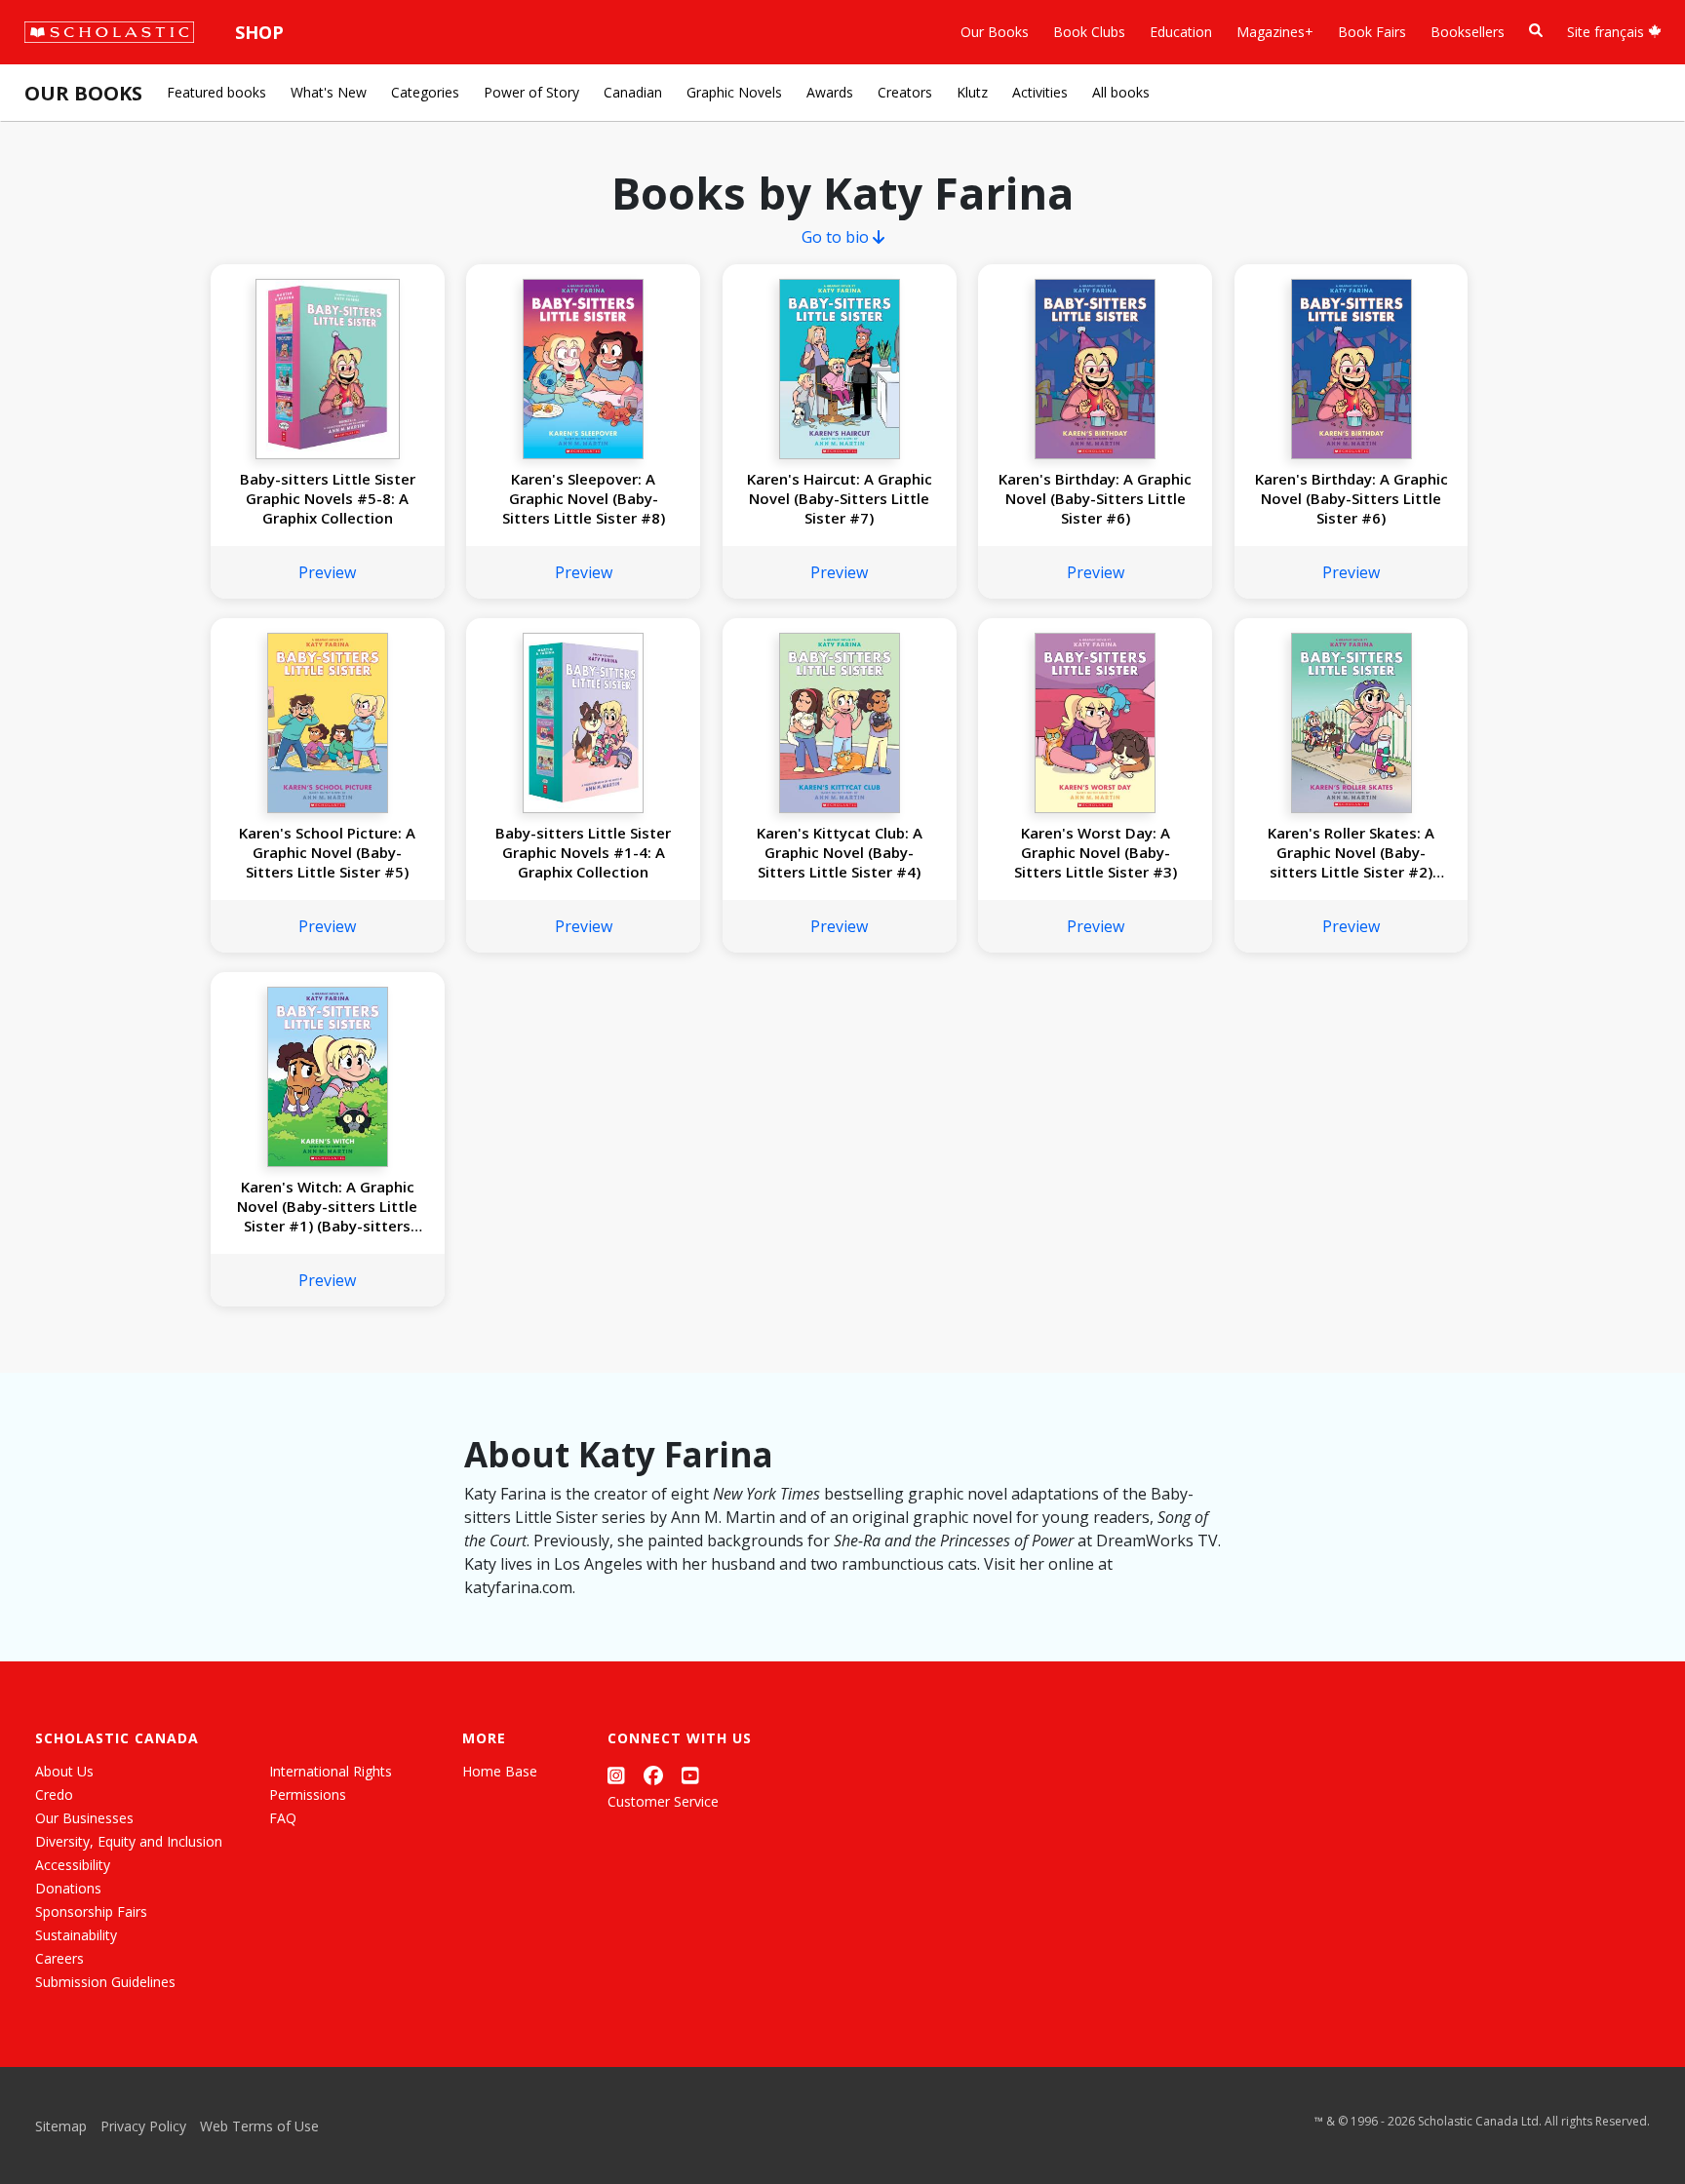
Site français (1607, 32)
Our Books (995, 32)
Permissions (308, 1794)
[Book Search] (1536, 31)
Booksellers (1468, 32)
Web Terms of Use (259, 2126)
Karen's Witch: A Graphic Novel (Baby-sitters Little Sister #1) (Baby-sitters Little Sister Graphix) (327, 1206)
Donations (68, 1888)
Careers (59, 1958)
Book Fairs (1372, 32)
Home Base (500, 1771)
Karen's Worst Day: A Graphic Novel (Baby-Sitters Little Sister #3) (1096, 852)
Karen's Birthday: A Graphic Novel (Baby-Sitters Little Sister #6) (1095, 498)
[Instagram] (616, 1775)
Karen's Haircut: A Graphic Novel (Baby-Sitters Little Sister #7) (840, 498)
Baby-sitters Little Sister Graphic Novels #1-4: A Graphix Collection (583, 852)
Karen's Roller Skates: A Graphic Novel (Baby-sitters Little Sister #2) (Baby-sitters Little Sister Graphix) (1351, 852)
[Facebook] (653, 1775)
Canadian (633, 92)
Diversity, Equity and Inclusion (129, 1841)
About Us (64, 1771)
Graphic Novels (734, 92)
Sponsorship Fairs (91, 1911)
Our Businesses (84, 1818)
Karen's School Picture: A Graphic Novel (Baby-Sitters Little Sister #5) (327, 852)
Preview (327, 572)
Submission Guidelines (105, 1982)
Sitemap (61, 2126)
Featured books (216, 92)
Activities (1040, 92)
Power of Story (531, 92)
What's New (329, 92)
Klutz (972, 92)
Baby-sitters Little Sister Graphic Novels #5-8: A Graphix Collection (328, 498)
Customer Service (663, 1801)
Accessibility (73, 1865)
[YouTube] (690, 1775)
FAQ (283, 1818)
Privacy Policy (143, 2126)
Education (1181, 32)
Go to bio (837, 237)
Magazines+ (1275, 32)
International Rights (331, 1771)
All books (1121, 92)
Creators (905, 92)
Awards (830, 92)
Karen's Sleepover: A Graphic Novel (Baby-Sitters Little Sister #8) (584, 498)
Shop (259, 32)
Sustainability (76, 1935)
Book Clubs (1089, 32)
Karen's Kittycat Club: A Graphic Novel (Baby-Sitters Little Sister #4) (840, 852)
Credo (54, 1794)
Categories (425, 92)
